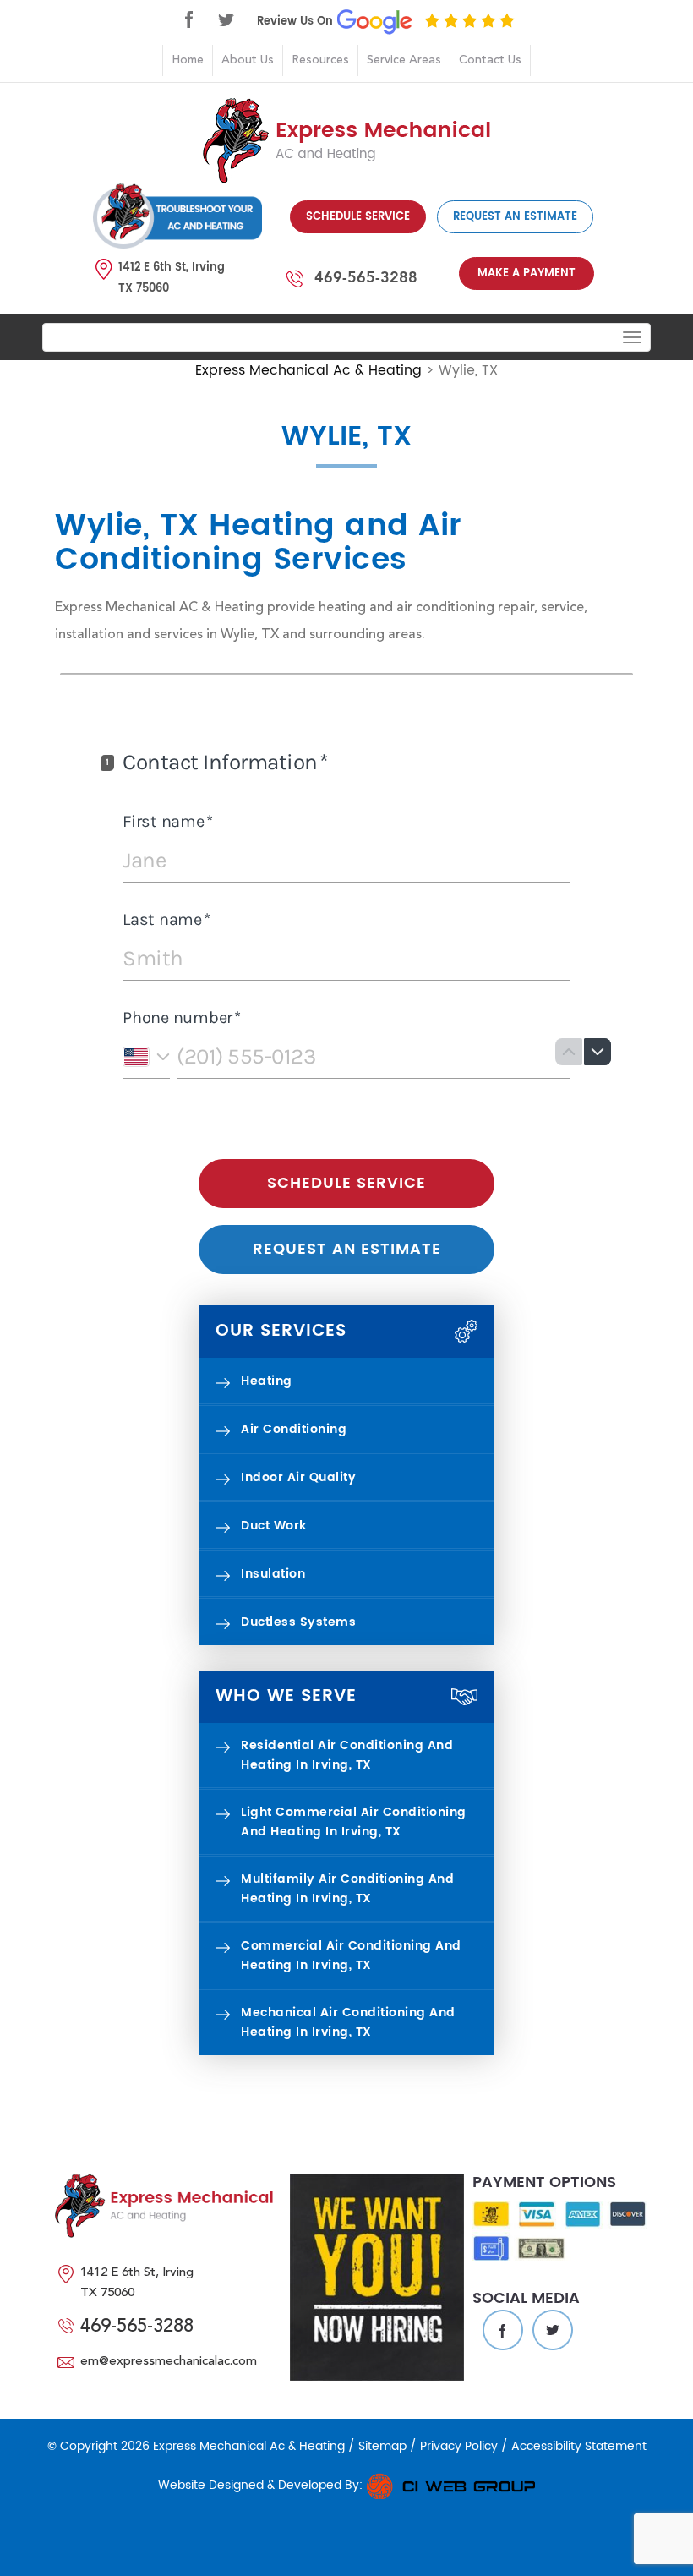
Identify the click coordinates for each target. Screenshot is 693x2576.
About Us (248, 60)
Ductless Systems (298, 1622)
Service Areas (404, 60)
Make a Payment (527, 273)
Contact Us (490, 60)
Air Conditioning (294, 1429)
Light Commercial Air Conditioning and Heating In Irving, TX (354, 1822)
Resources (320, 60)
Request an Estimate (515, 217)
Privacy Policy (459, 2446)
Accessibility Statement (579, 2446)
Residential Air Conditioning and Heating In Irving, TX (347, 1755)
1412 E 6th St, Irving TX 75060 (172, 278)
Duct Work (274, 1526)
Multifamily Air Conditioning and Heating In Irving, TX (347, 1889)
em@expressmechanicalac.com (169, 2362)
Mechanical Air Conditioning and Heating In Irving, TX (348, 2022)
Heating (267, 1381)
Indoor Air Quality (298, 1477)
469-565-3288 (366, 277)
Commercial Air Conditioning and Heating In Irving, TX (351, 1955)
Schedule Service (358, 217)
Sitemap (382, 2446)
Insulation (273, 1574)
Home (188, 60)
